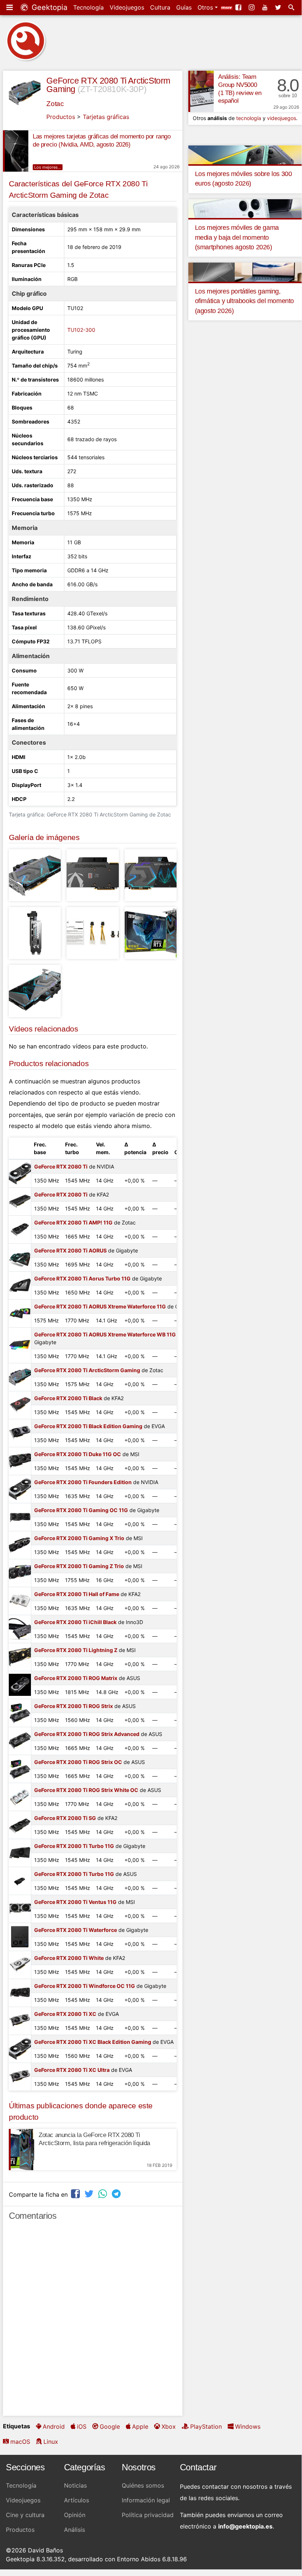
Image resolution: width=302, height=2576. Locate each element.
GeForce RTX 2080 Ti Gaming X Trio (79, 1538)
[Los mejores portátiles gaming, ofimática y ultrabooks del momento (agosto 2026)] (245, 272)
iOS (82, 2426)
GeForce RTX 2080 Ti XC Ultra (72, 2070)
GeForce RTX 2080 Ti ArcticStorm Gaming (87, 1370)
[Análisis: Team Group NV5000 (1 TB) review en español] (201, 91)
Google (110, 2426)
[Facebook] (239, 7)
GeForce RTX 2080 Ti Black (68, 1398)
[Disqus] (93, 2322)
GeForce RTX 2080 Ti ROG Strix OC (78, 1762)
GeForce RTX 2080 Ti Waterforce (76, 1930)
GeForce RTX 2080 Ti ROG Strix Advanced (87, 1734)
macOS (20, 2442)
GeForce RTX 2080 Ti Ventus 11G (75, 1902)
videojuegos (282, 118)
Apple (140, 2426)
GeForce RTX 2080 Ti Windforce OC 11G (85, 1986)
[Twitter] (279, 7)
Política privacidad (148, 2515)
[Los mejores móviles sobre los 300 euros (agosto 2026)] (245, 154)
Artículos (77, 2500)
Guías (184, 7)
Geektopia (48, 7)
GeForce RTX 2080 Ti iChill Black (75, 1622)
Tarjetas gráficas (106, 117)
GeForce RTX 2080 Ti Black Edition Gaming (88, 1426)
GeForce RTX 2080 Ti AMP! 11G (73, 1222)
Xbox (169, 2426)
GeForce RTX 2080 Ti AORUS (70, 1250)
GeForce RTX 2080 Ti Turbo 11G (74, 1846)
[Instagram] (252, 7)
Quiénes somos (143, 2485)
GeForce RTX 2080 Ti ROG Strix (74, 1706)
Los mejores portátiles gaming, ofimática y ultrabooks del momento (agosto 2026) (244, 301)
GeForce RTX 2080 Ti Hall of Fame (77, 1594)
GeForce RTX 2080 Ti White (69, 1958)
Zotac (55, 104)
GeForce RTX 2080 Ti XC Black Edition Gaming (93, 2042)
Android (54, 2426)
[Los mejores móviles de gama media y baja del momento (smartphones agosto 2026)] (245, 208)
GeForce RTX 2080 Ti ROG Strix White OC (86, 1790)
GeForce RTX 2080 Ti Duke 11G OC (78, 1454)
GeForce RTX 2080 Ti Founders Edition (83, 1482)
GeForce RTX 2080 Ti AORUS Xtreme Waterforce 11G (100, 1306)
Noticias (75, 2485)
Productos (61, 117)
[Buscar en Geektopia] (292, 7)
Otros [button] (206, 7)
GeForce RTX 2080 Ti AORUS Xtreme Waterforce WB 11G (105, 1334)
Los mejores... (48, 167)
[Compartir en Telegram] (117, 2194)
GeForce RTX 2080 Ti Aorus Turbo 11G (82, 1278)
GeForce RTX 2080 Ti (61, 1166)
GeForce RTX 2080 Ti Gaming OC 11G (81, 1510)
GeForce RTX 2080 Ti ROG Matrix (76, 1678)
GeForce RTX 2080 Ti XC (65, 2014)
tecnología (249, 118)
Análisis (74, 2530)
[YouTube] (266, 7)
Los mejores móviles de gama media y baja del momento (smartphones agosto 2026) (237, 237)
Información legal (146, 2500)
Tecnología (88, 7)
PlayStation (206, 2426)
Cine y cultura (25, 2515)
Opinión (75, 2515)
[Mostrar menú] (10, 7)
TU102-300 (81, 330)
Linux (51, 2442)
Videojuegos (127, 7)
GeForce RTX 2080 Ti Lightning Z (76, 1650)
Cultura (160, 7)
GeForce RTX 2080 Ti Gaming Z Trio (79, 1566)
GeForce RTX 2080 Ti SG (65, 1818)
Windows (248, 2426)
